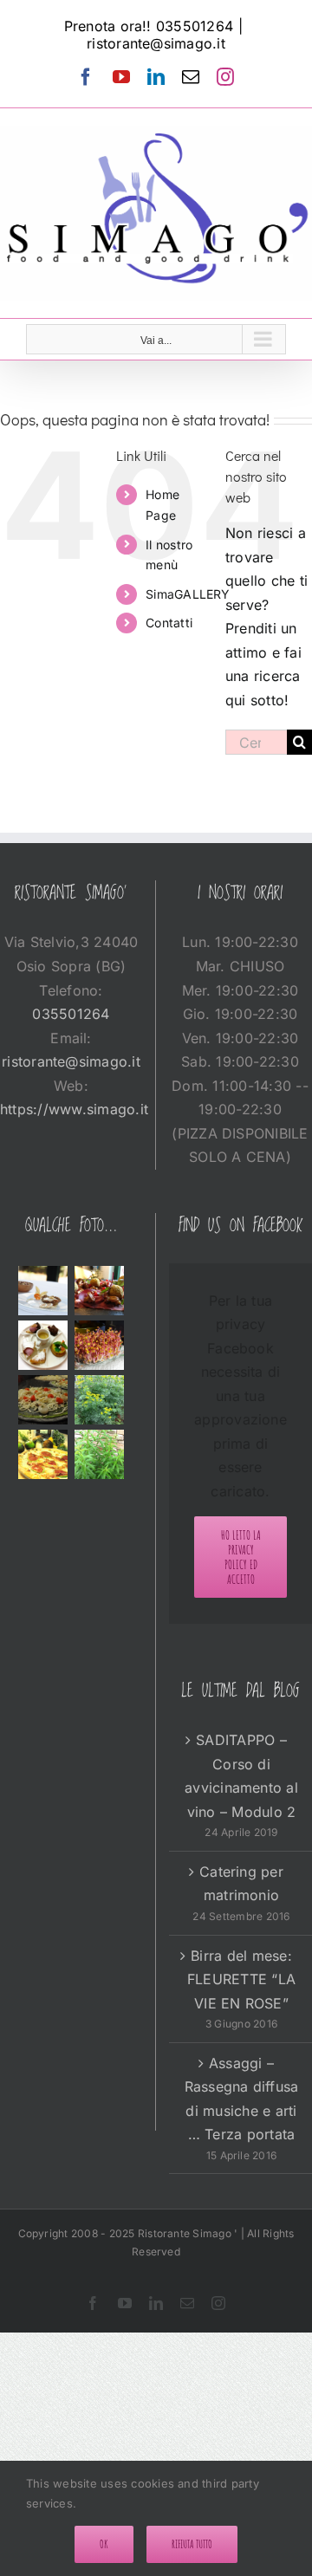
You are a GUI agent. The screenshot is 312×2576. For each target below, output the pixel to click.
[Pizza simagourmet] (42, 1454)
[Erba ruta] (100, 1400)
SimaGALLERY (188, 594)
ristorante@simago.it (156, 43)
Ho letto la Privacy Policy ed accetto (241, 1557)
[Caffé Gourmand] (42, 1345)
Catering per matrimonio (241, 1884)
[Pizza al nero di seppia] (42, 1400)
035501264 (71, 1014)
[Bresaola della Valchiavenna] (100, 1291)
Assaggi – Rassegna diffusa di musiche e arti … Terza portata (242, 2099)
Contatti (169, 623)
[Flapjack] (42, 1291)
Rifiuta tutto (192, 2544)
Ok (104, 2544)
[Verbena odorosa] (100, 1454)
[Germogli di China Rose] (100, 1345)
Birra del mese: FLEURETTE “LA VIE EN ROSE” (241, 1979)
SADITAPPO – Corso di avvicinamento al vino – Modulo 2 (241, 1776)
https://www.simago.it (74, 1109)
